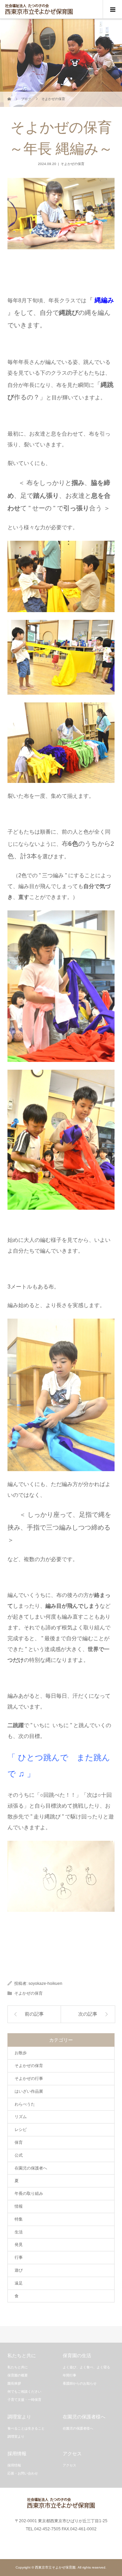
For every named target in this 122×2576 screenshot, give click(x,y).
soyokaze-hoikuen (45, 1983)
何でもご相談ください (24, 2392)
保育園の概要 (18, 2375)
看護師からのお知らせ (80, 2383)
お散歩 (21, 2053)
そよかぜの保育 (73, 164)
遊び (19, 2270)
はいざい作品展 (29, 2091)
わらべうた (25, 2104)
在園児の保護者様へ (78, 2428)
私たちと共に (18, 2367)
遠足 (19, 2283)
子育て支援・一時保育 (24, 2400)
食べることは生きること (26, 2428)
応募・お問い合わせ (23, 2473)
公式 (19, 2155)
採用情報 (14, 2465)
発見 (19, 2245)
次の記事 (88, 2014)
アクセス (69, 2465)
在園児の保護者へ (31, 2168)
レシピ (21, 2130)
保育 (19, 2142)
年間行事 (69, 2375)
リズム (21, 2117)
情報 (19, 2206)
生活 (19, 2232)
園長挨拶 (14, 2383)
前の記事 (34, 2014)
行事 (19, 2257)
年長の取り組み (29, 2194)
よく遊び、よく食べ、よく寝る (86, 2367)
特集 (19, 2219)
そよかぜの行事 (29, 2079)
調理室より (16, 2436)
